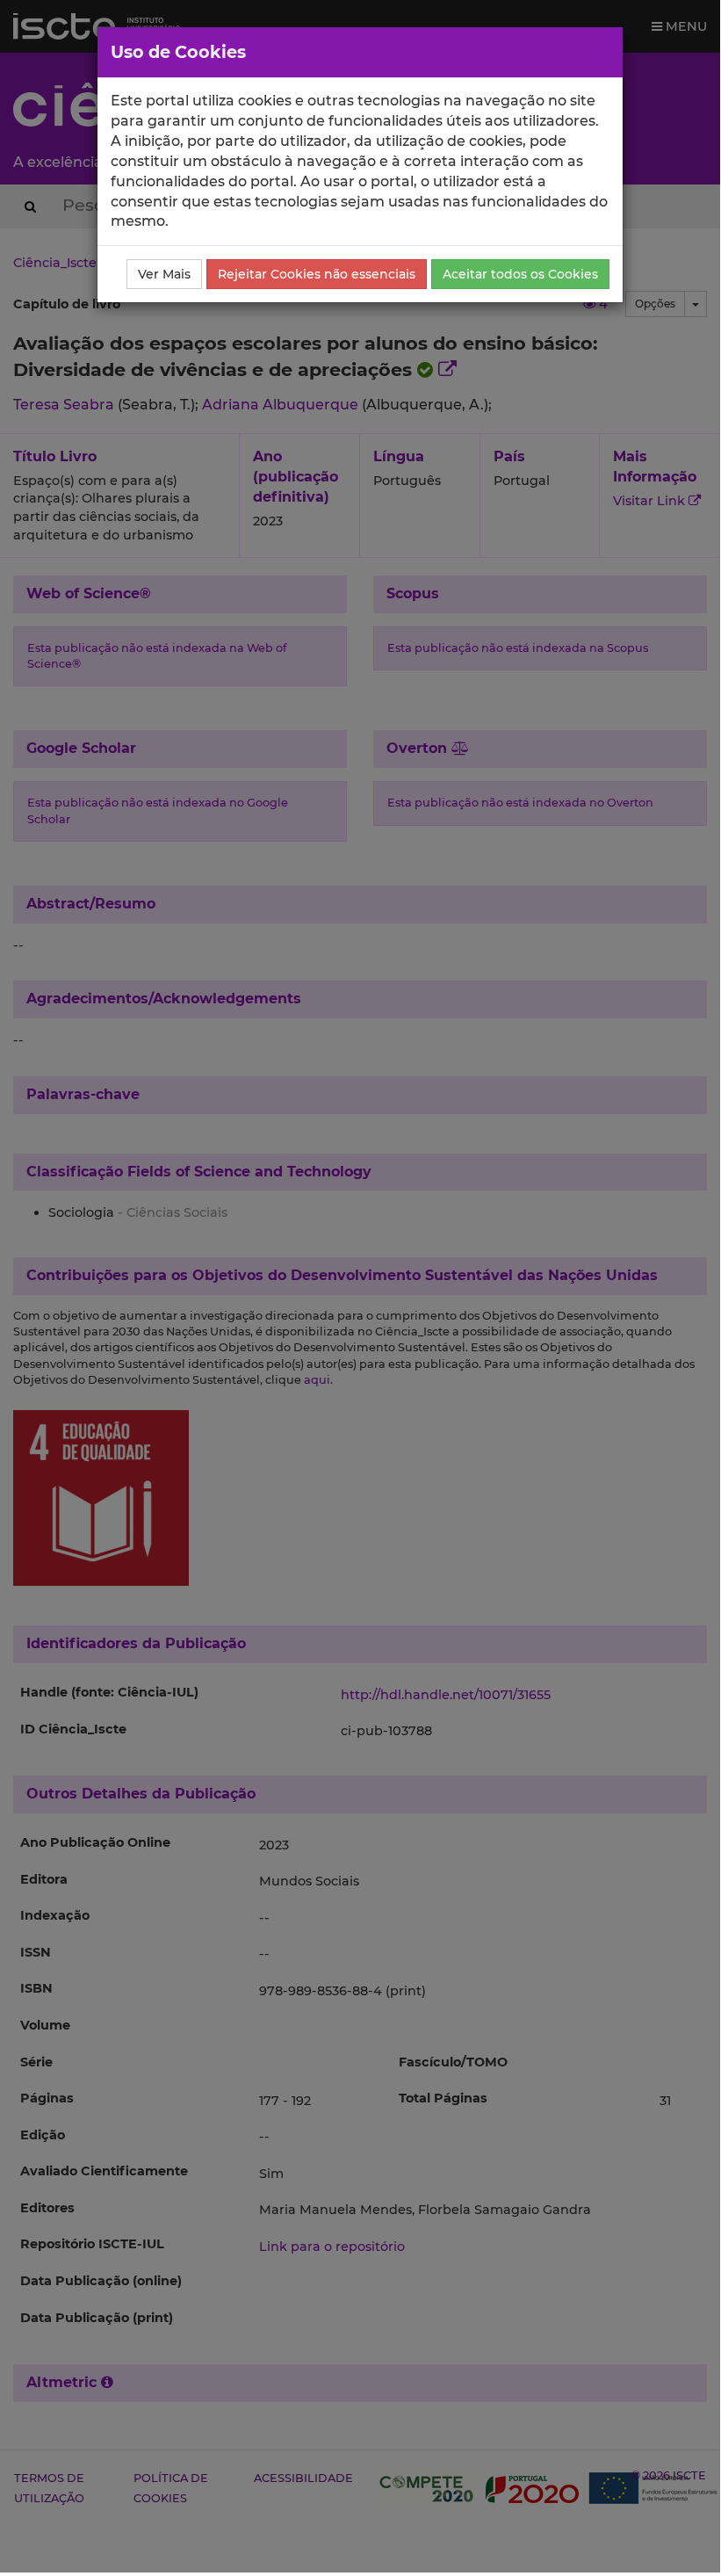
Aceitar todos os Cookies (520, 274)
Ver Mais (164, 274)
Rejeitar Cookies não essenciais (317, 274)
